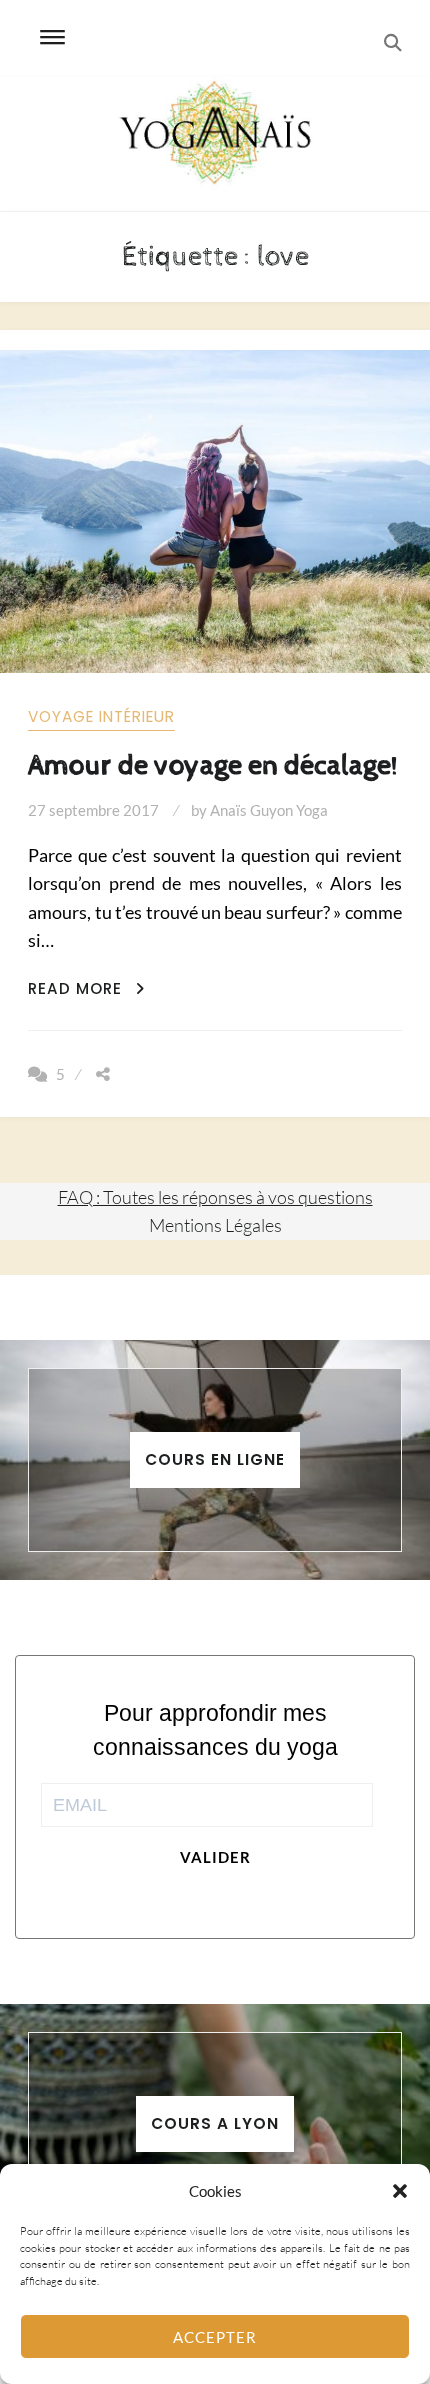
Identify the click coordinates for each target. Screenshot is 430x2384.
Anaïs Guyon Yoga (269, 810)
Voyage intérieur (101, 716)
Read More (86, 988)
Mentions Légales (215, 1225)
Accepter (215, 2337)
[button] (400, 2191)
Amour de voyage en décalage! (213, 765)
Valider (215, 1857)
